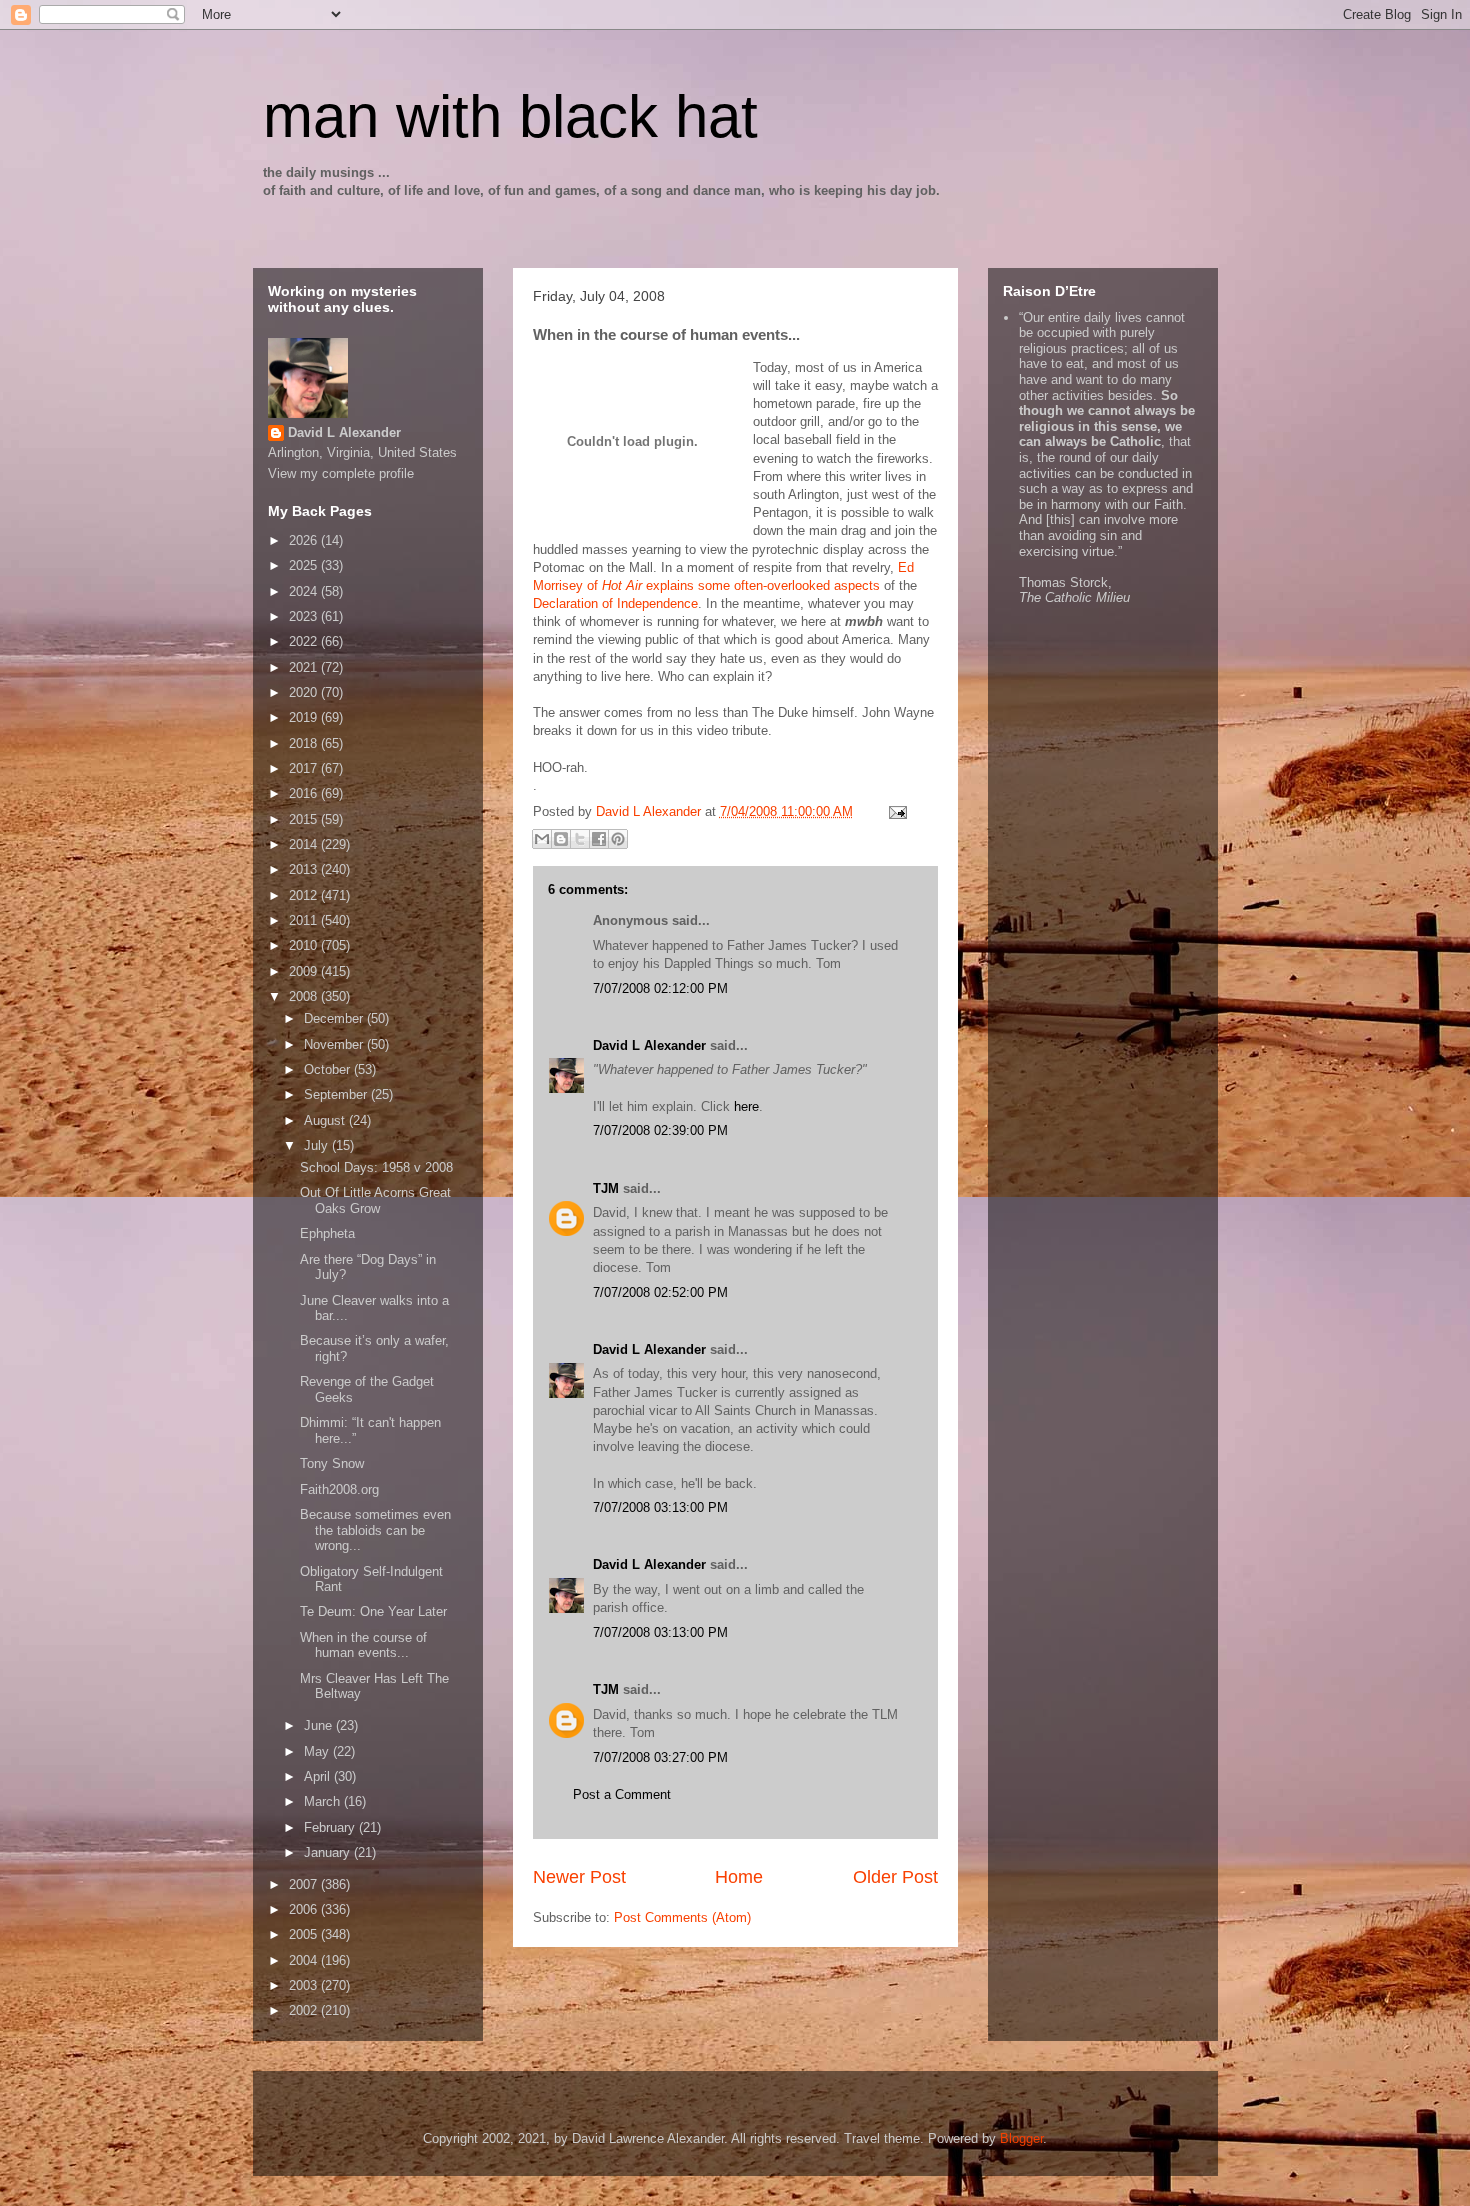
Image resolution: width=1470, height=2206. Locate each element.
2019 (305, 717)
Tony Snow (332, 1463)
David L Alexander (649, 1045)
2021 (305, 667)
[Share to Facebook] (599, 839)
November (335, 1044)
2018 (305, 743)
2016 (305, 793)
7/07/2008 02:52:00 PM (660, 1292)
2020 (305, 692)
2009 (305, 971)
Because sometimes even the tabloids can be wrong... (375, 1530)
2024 (305, 591)
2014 (305, 844)
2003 (305, 1985)
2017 (305, 768)
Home (739, 1877)
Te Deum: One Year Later (373, 1611)
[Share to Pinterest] (618, 839)
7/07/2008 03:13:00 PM (660, 1507)
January (329, 1852)
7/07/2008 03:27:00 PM (660, 1757)
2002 (305, 2010)
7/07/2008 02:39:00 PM (660, 1130)
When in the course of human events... (363, 1645)
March (324, 1801)
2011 (305, 920)
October (329, 1069)
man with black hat (510, 116)
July (318, 1145)
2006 (305, 1909)
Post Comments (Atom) (682, 1917)
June (320, 1725)
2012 (305, 895)
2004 (305, 1960)
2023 (305, 616)
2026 (305, 540)
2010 (305, 945)
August (326, 1120)
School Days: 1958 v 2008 (376, 1167)
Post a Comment (622, 1794)
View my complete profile (341, 473)
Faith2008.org (339, 1489)
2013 (305, 869)
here (746, 1106)
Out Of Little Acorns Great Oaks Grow (375, 1200)
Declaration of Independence (615, 603)
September (337, 1094)
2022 (305, 641)
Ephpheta (327, 1233)
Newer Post (579, 1877)
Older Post (895, 1877)
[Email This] (542, 839)
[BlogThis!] (561, 839)
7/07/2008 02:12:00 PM (660, 988)
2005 (305, 1934)
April (319, 1776)
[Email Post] (895, 811)
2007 (305, 1884)
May (318, 1751)
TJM (606, 1188)
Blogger (1021, 2138)
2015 (305, 819)
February (331, 1827)
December (335, 1018)
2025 (305, 565)
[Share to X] (580, 839)
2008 (305, 996)
